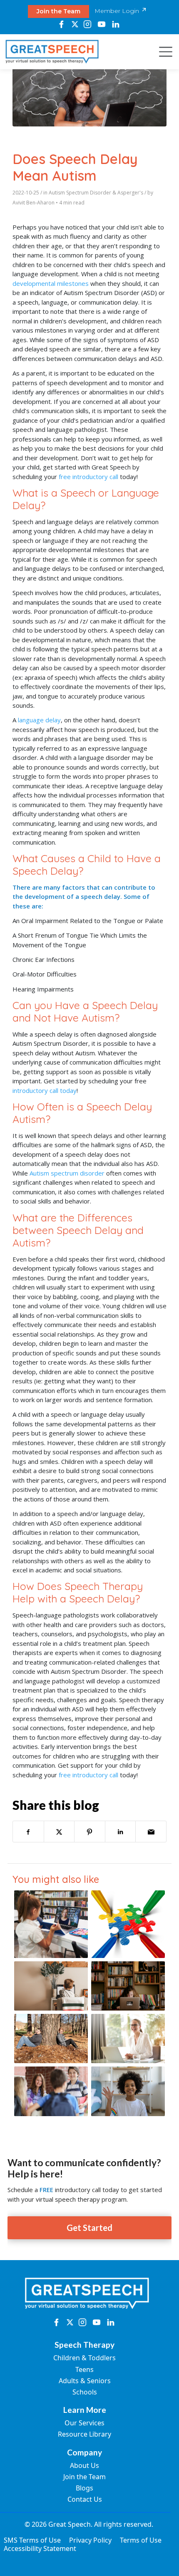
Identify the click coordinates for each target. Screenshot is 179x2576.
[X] (75, 24)
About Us (85, 2465)
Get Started (89, 2228)
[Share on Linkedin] (121, 1832)
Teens (85, 2369)
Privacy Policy (90, 2540)
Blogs (85, 2488)
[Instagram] (88, 24)
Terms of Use (141, 2540)
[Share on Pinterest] (90, 1832)
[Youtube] (101, 24)
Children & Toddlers (85, 2358)
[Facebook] (61, 24)
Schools (85, 2392)
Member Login (118, 11)
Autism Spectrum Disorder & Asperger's (96, 193)
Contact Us (85, 2499)
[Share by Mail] (151, 1832)
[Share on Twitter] (59, 1832)
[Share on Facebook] (28, 1832)
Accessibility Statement (40, 2548)
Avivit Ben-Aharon (34, 203)
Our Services (85, 2423)
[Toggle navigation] (163, 52)
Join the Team (58, 11)
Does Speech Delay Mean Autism (75, 167)
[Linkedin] (116, 24)
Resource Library (85, 2434)
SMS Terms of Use (32, 2540)
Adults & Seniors (85, 2381)
